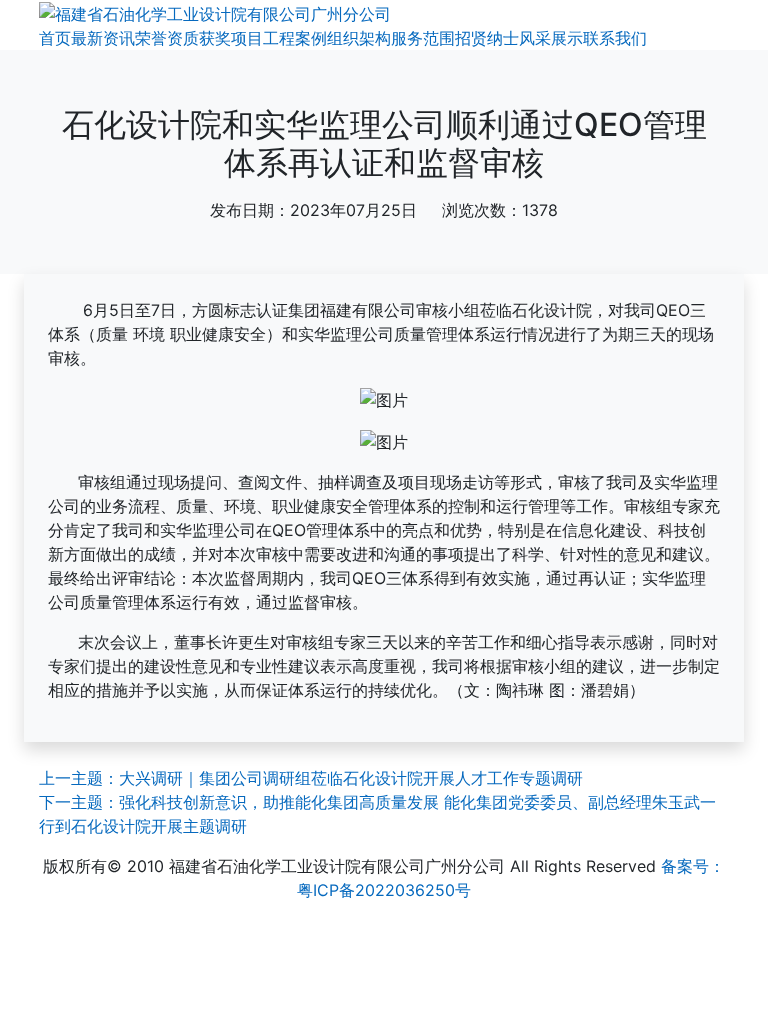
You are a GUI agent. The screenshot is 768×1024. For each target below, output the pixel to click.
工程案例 (295, 38)
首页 (55, 38)
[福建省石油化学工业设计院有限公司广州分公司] (215, 12)
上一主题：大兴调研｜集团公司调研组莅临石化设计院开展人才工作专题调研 (311, 778)
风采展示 (551, 38)
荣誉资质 (167, 38)
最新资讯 (103, 38)
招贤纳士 (487, 38)
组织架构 (359, 38)
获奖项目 (231, 38)
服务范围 (423, 38)
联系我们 (615, 38)
